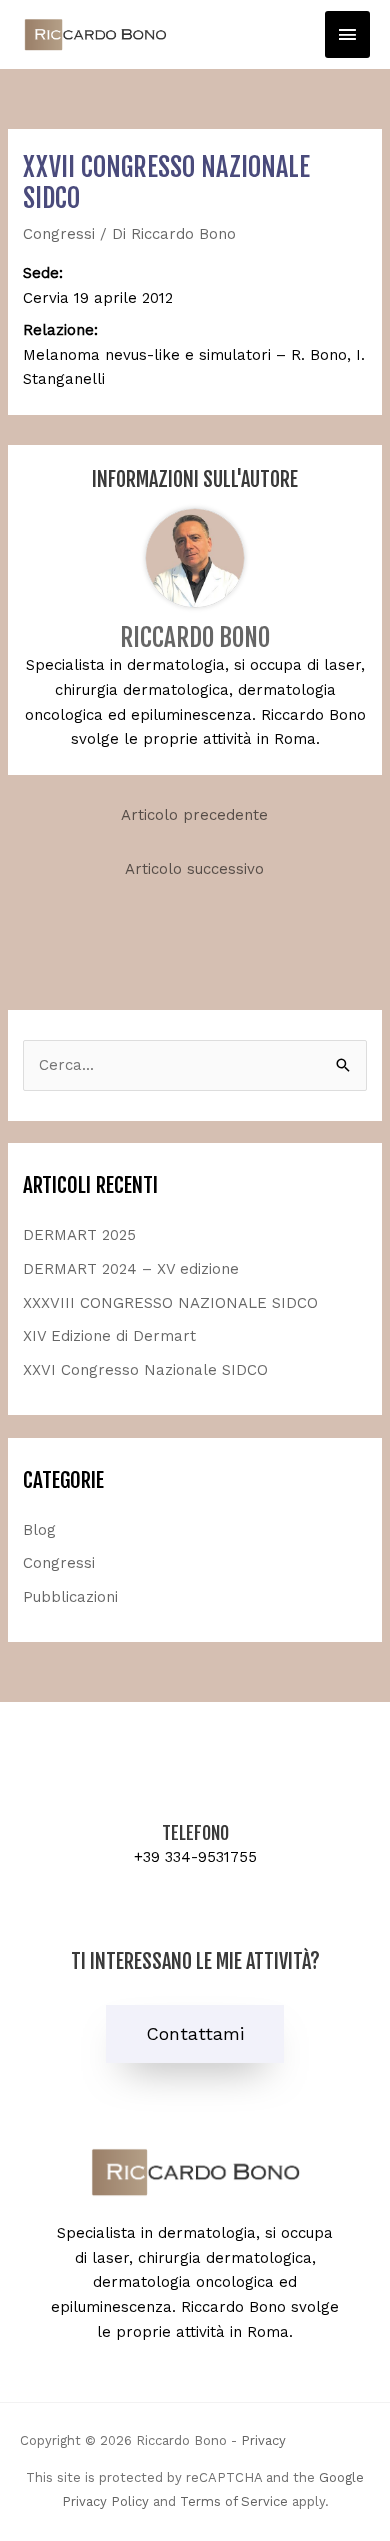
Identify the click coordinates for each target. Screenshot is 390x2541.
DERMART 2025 (79, 1235)
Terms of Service (234, 2501)
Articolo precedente (194, 815)
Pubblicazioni (70, 1597)
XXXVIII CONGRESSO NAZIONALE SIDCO (170, 1303)
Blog (39, 1530)
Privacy (263, 2440)
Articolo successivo (194, 869)
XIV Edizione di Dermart (109, 1336)
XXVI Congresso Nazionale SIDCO (145, 1370)
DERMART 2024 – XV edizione (131, 1269)
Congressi (59, 234)
